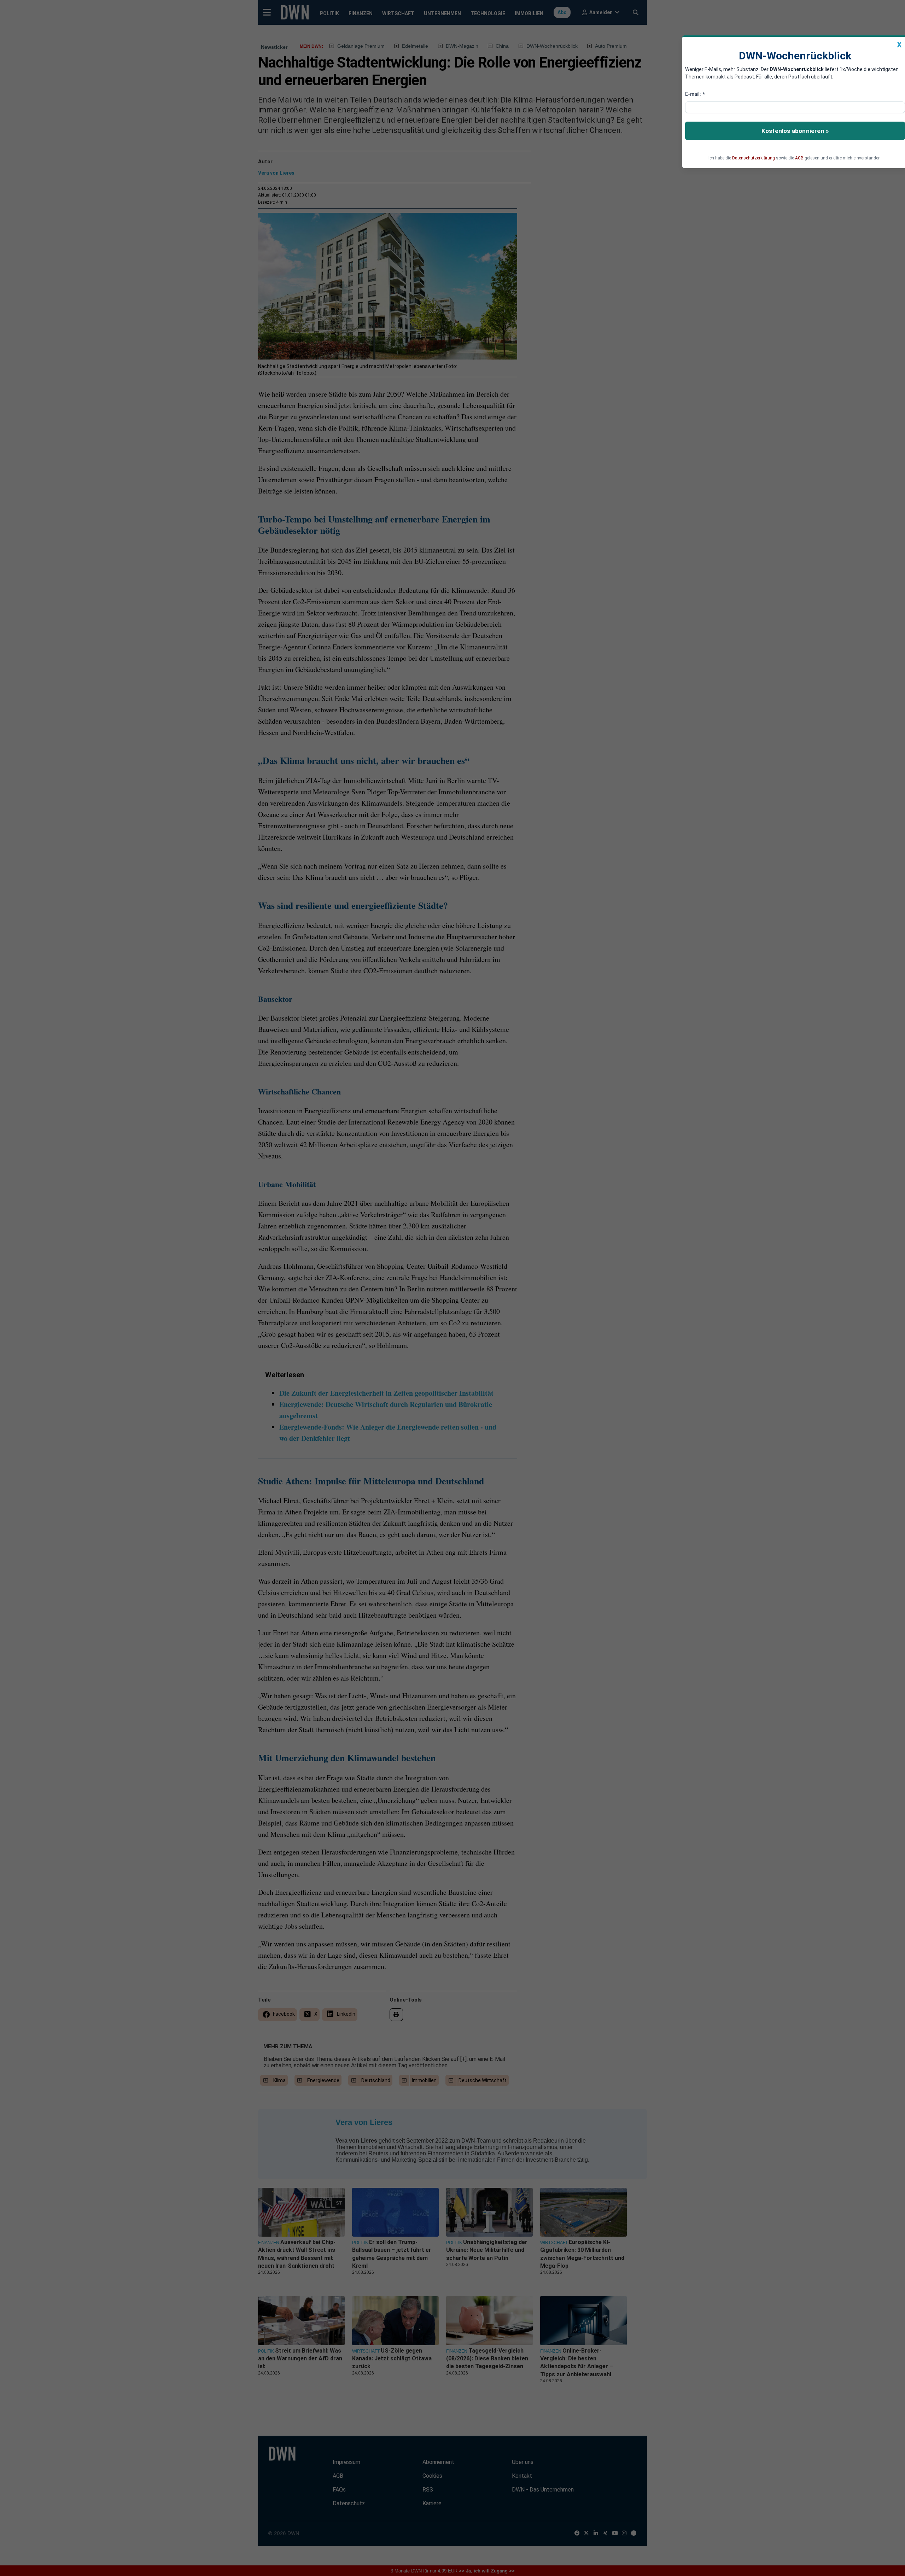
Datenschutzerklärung (754, 158)
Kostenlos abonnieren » (795, 131)
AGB (799, 158)
